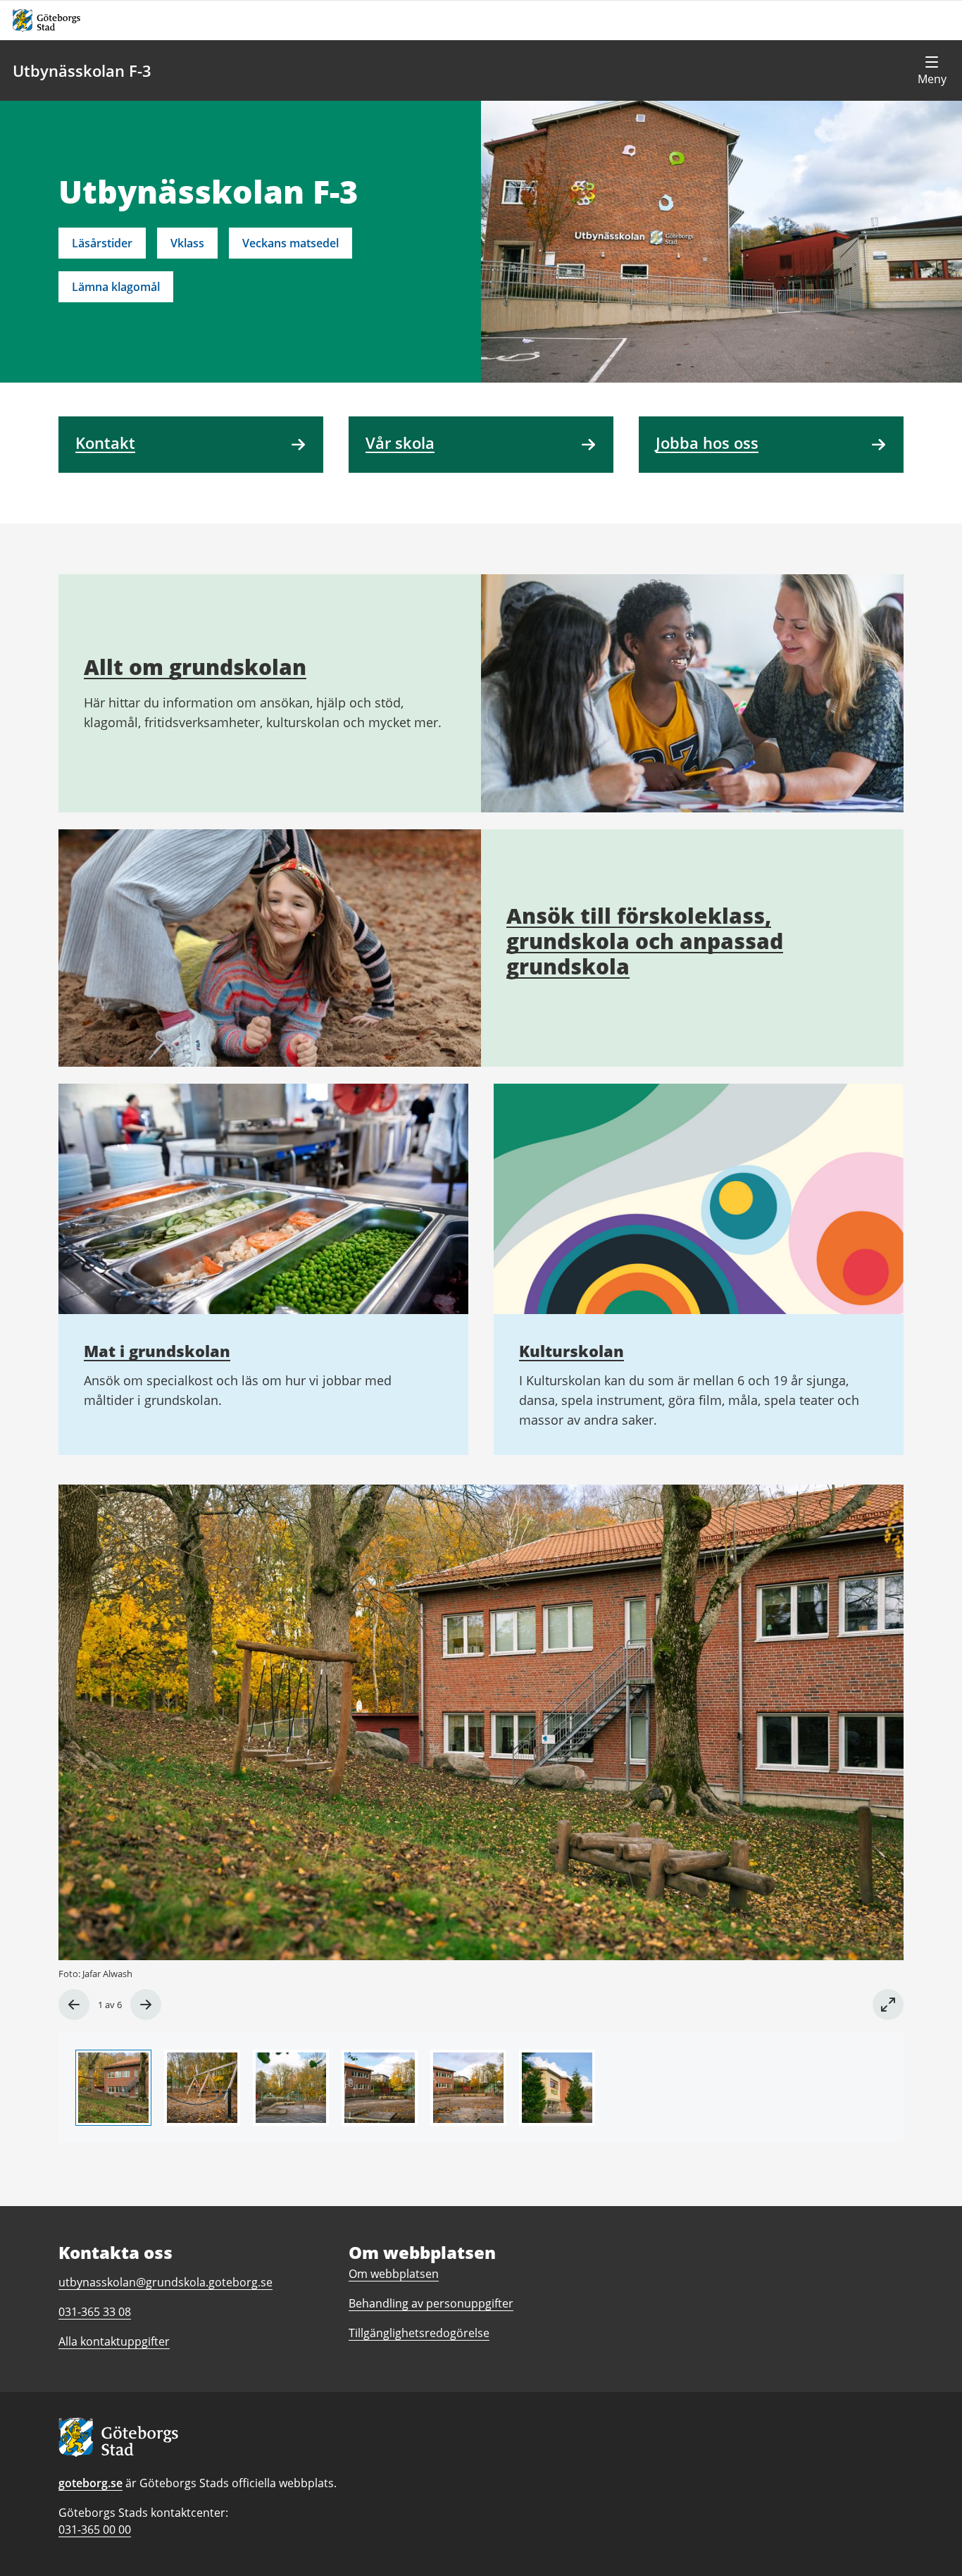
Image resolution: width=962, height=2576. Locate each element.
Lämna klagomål (116, 287)
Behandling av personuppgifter (431, 2303)
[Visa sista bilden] (74, 2005)
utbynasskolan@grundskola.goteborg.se (165, 2282)
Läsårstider (102, 243)
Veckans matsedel (291, 243)
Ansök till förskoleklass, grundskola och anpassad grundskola (645, 941)
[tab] (113, 2088)
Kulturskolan (571, 1351)
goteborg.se (90, 2483)
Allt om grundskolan (195, 667)
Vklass (187, 243)
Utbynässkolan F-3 (82, 70)
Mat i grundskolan (157, 1351)
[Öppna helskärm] (888, 2005)
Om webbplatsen (394, 2274)
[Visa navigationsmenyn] (932, 70)
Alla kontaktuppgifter (114, 2341)
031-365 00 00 (95, 2529)
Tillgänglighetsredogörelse (419, 2333)
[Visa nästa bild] (146, 2005)
